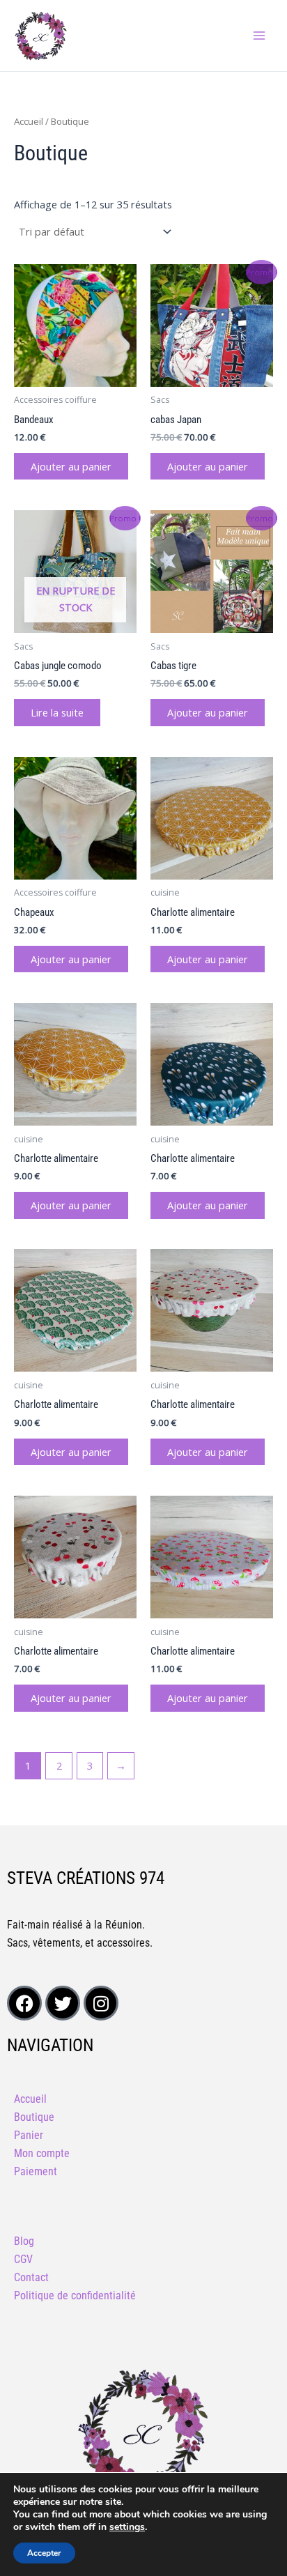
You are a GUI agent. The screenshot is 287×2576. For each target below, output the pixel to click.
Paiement (36, 2171)
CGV (23, 2259)
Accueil (29, 121)
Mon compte (42, 2153)
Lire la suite (57, 712)
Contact (31, 2277)
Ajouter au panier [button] (71, 466)
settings (127, 2527)
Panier (29, 2135)
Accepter (44, 2553)
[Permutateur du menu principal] (259, 36)
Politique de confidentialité (75, 2295)
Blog (24, 2241)
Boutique (34, 2117)
